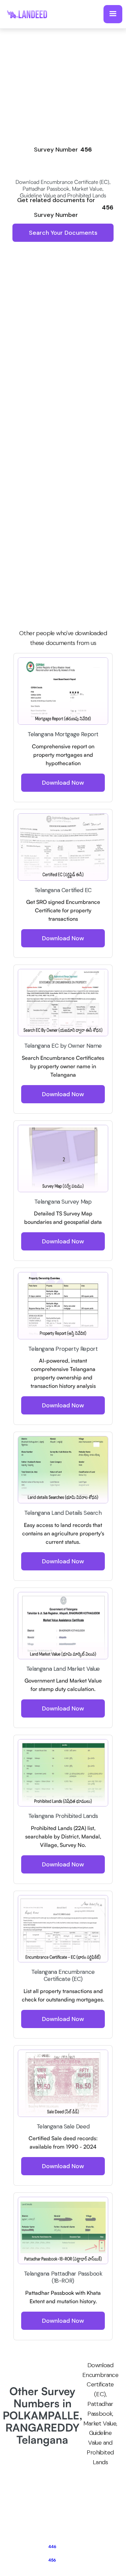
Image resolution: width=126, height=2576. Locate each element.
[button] (113, 14)
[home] (30, 14)
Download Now (63, 783)
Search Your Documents (63, 233)
